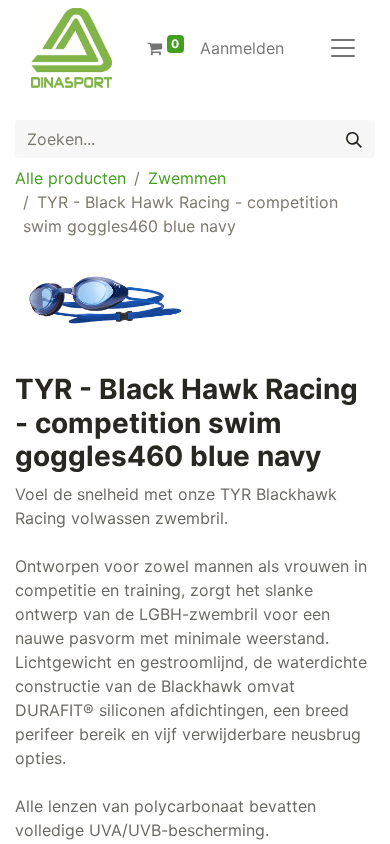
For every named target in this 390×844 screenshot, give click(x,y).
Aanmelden (242, 48)
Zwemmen (187, 178)
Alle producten (70, 178)
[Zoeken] (354, 139)
